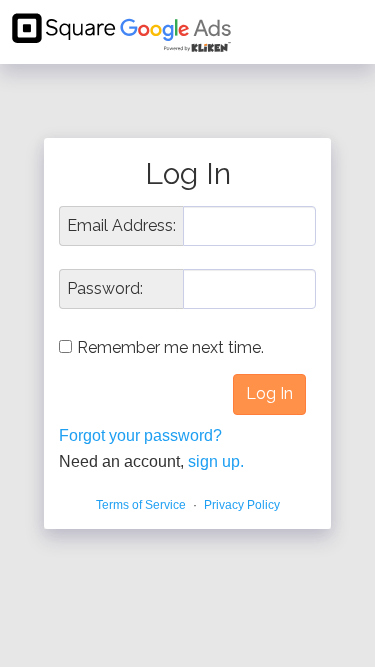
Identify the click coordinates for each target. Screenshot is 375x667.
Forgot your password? (140, 435)
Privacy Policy (242, 505)
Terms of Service (141, 505)
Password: (105, 289)
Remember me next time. (170, 347)
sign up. (216, 461)
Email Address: (121, 226)
